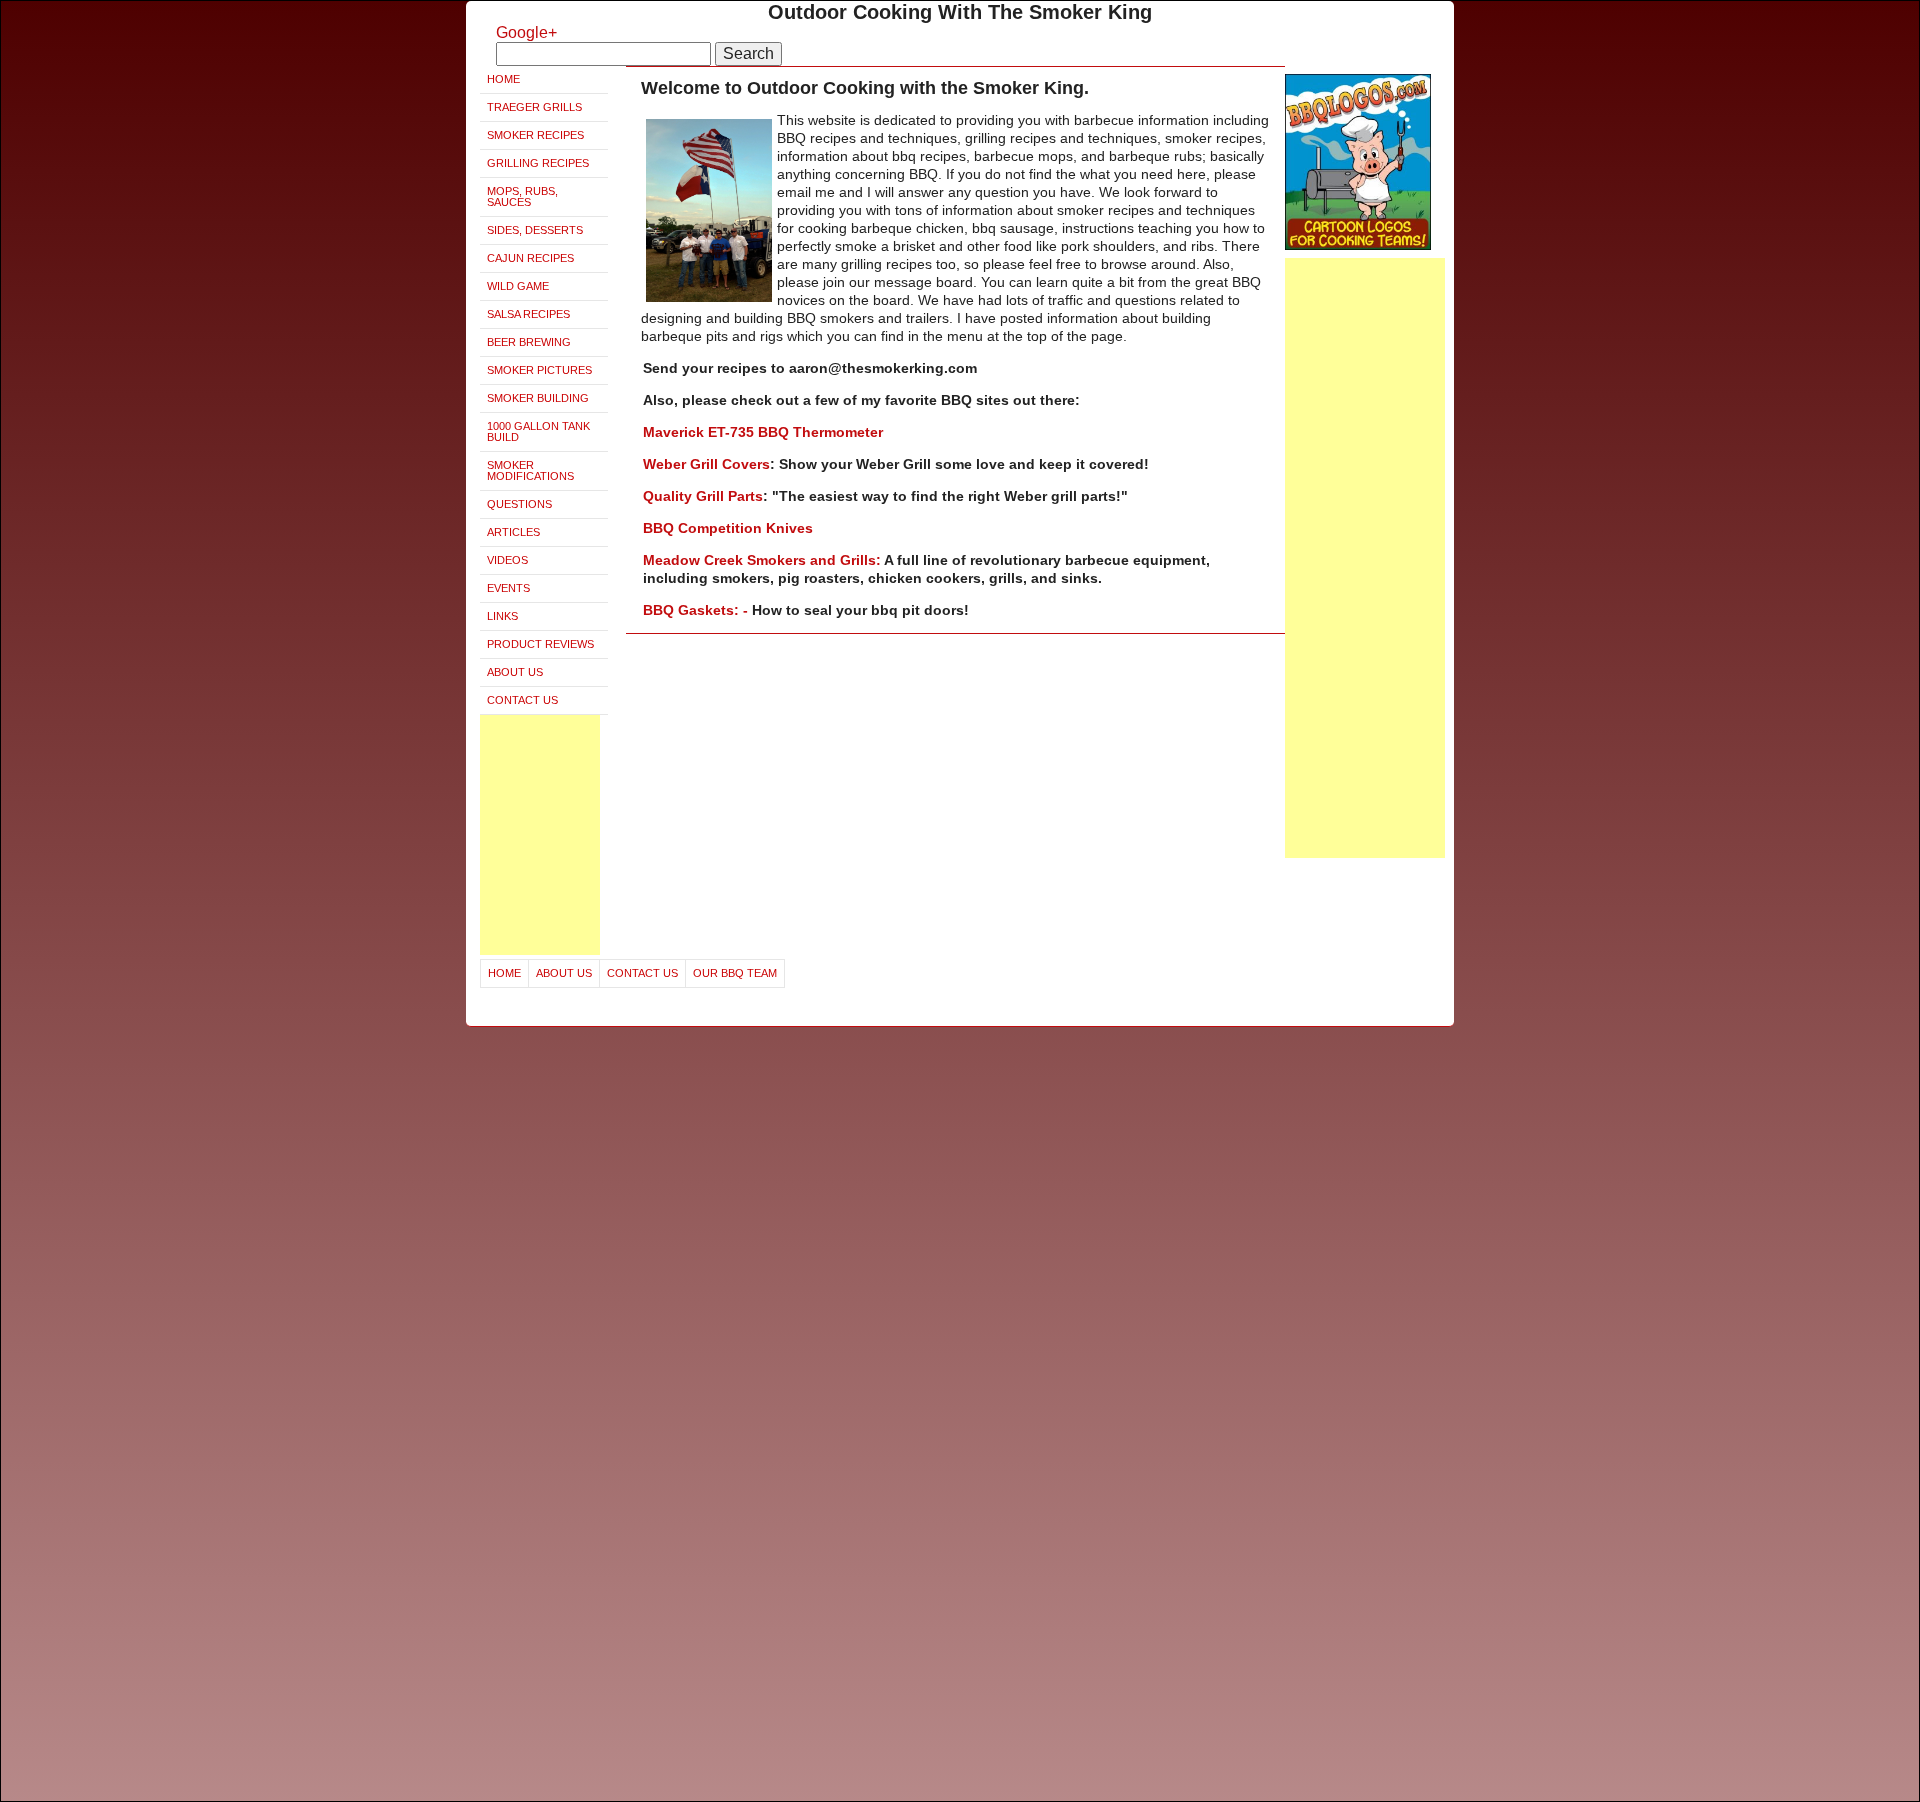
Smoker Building (538, 398)
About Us (515, 672)
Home (503, 79)
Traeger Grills (534, 107)
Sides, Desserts (535, 230)
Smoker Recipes (535, 135)
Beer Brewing (529, 342)
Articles (513, 532)
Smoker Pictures (539, 370)
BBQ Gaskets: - (697, 610)
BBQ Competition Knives (728, 528)
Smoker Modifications (530, 470)
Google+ (526, 32)
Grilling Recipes (538, 163)
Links (502, 616)
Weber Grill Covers (706, 464)
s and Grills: (841, 560)
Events (508, 588)
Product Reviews (540, 644)
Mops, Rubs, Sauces (522, 196)
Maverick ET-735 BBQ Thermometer (763, 432)
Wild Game (518, 286)
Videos (507, 560)
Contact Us (522, 700)
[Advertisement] (540, 835)
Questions (519, 504)
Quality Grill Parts (703, 496)
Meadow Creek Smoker (720, 560)
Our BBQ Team (735, 973)
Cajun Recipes (530, 258)
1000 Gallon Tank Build (538, 431)
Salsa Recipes (528, 314)
